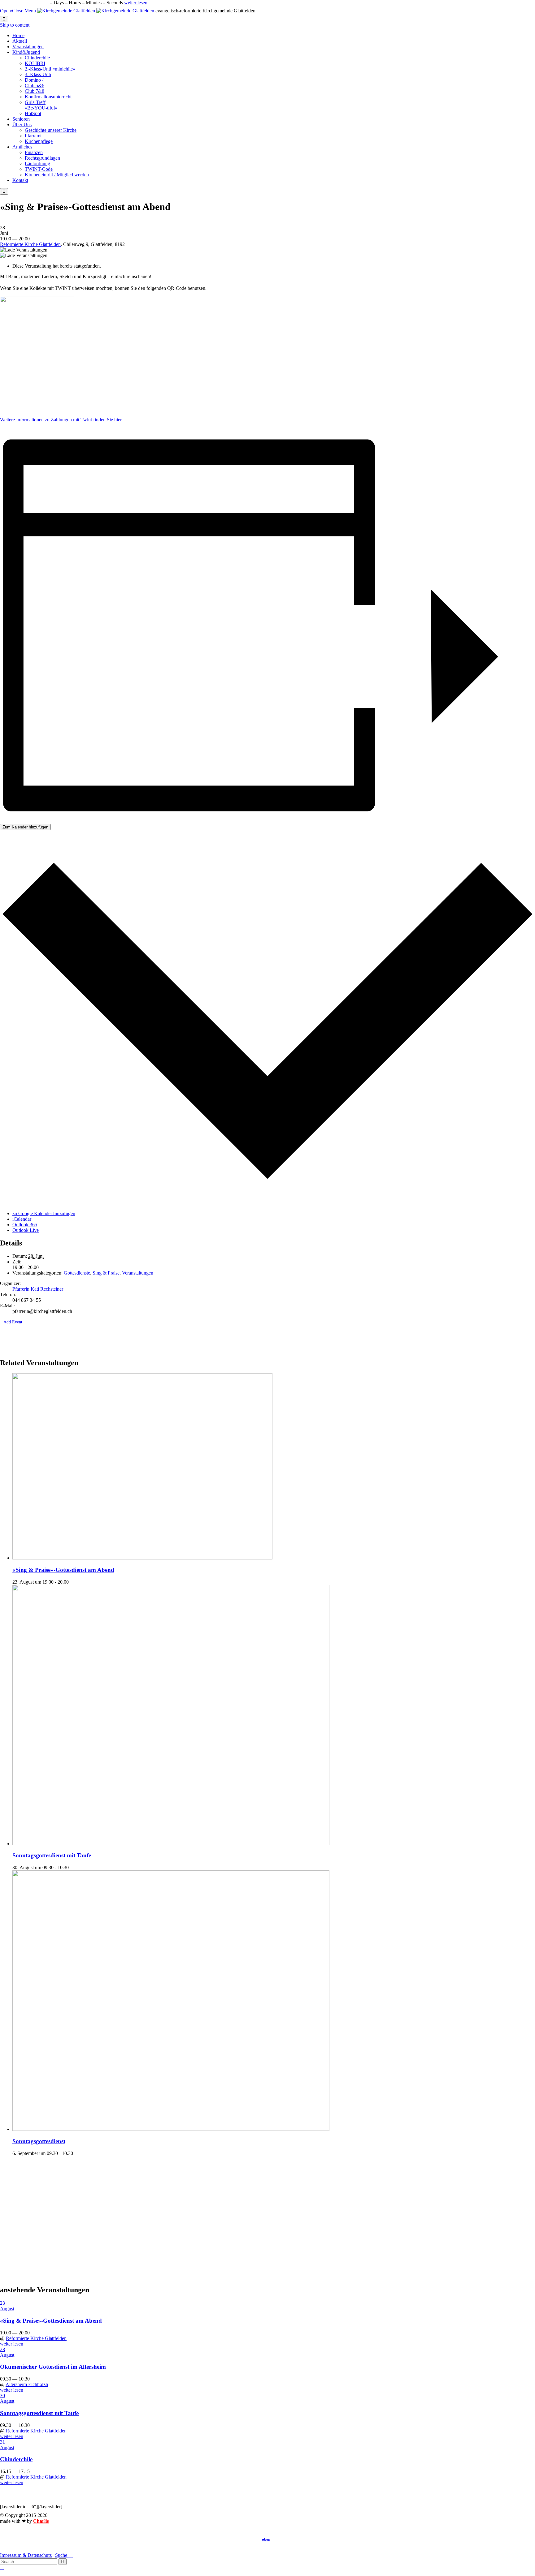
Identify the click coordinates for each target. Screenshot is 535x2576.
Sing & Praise (106, 1273)
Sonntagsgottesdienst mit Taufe (52, 1855)
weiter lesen (136, 3)
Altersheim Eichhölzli (27, 2384)
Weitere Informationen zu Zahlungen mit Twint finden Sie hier (61, 420)
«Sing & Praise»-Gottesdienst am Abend (63, 1570)
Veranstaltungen (138, 1273)
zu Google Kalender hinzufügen (44, 1213)
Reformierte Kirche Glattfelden (30, 244)
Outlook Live (26, 1230)
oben (266, 2539)
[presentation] (142, 1558)
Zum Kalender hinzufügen (25, 827)
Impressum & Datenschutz (26, 2555)
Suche (64, 2555)
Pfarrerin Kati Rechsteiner (38, 1289)
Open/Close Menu (18, 11)
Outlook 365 (25, 1225)
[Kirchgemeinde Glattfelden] (96, 11)
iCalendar (22, 1219)
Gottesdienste (77, 1273)
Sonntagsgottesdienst (39, 2141)
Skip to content (15, 25)
